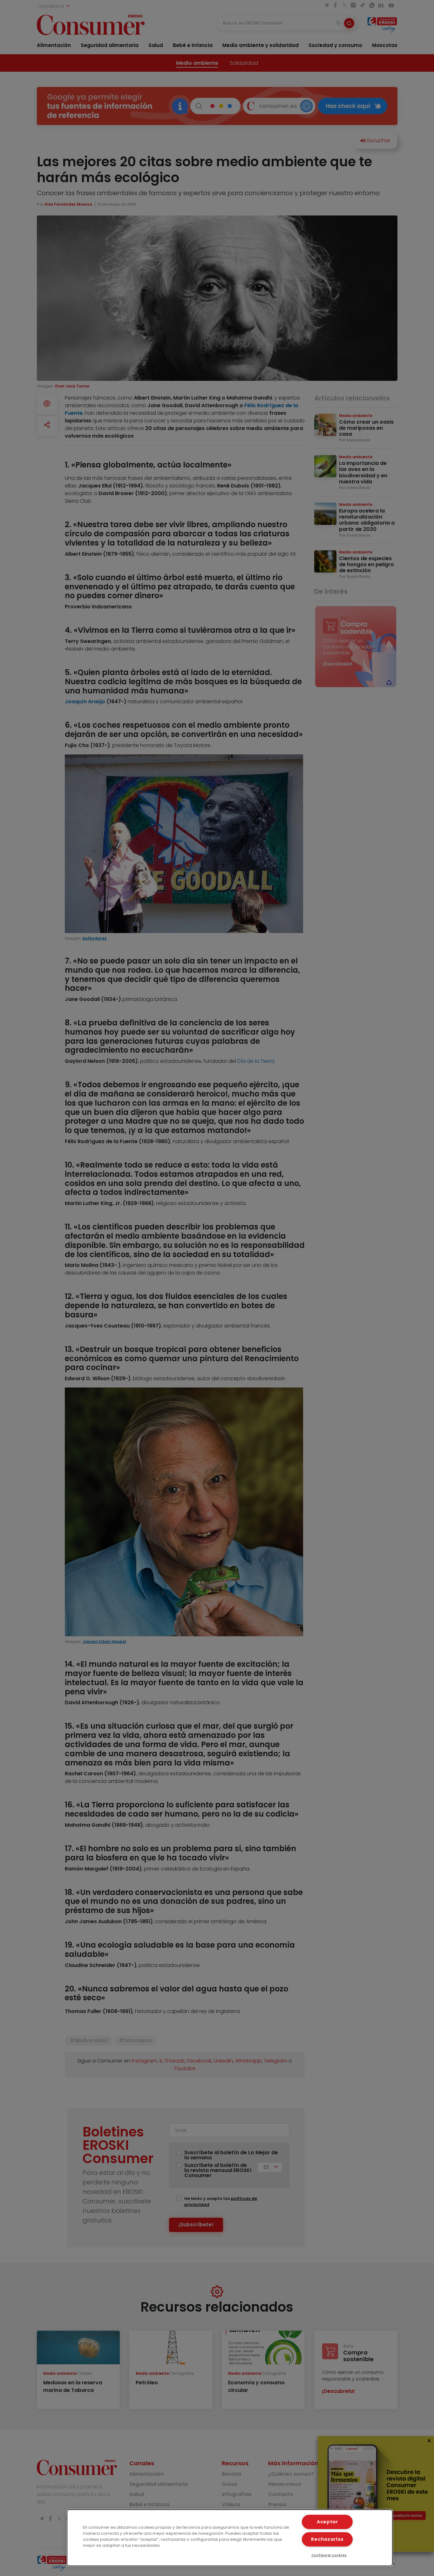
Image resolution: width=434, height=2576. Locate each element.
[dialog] (230, 2538)
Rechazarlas (327, 2539)
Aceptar (327, 2522)
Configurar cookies (329, 2555)
